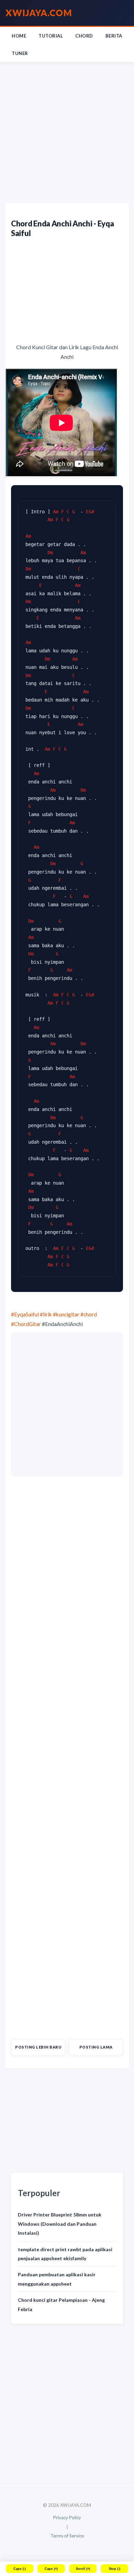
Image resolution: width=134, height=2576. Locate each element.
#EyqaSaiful (25, 1314)
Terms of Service (67, 2536)
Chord (84, 36)
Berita (114, 36)
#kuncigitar (66, 1314)
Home (19, 36)
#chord (89, 1314)
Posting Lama (96, 2047)
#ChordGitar (26, 1324)
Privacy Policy (67, 2518)
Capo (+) (51, 2569)
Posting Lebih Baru (38, 2047)
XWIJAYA (39, 13)
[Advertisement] (67, 133)
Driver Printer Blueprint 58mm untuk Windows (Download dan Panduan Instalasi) (60, 2224)
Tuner (20, 53)
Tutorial (51, 36)
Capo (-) (20, 2569)
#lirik (46, 1314)
